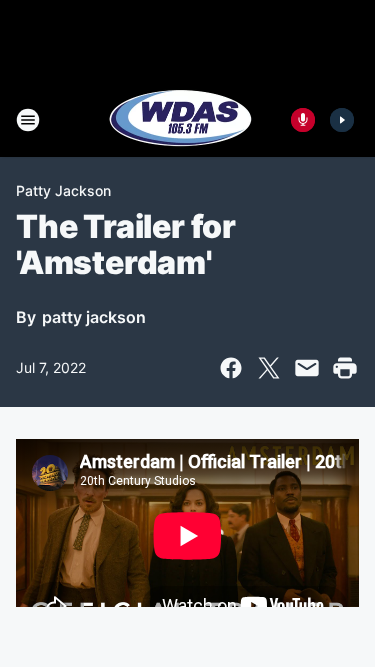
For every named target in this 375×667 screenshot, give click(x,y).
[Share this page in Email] (307, 368)
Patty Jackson (63, 190)
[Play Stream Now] (342, 120)
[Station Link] (181, 120)
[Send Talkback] (303, 120)
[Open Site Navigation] (28, 120)
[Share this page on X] (269, 368)
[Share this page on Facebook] (231, 368)
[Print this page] (345, 368)
